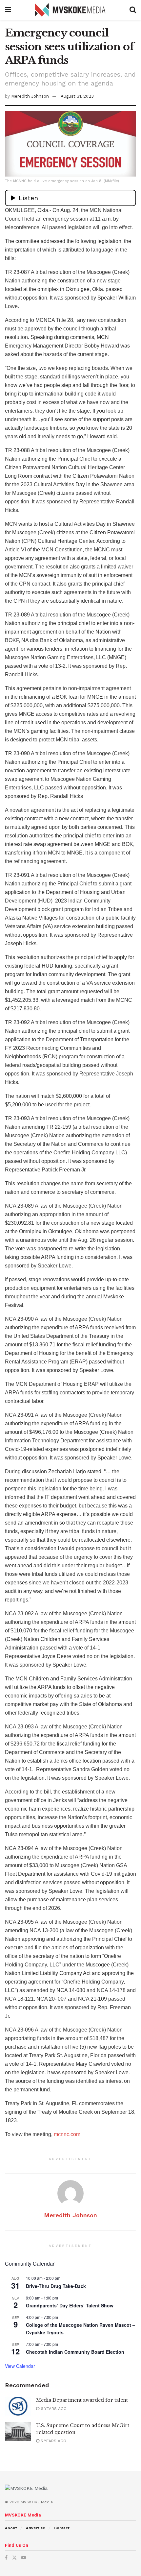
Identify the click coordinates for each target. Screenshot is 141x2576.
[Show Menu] (8, 10)
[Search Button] (133, 10)
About (11, 2528)
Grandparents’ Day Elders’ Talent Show (70, 2305)
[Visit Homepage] (70, 10)
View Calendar (20, 2366)
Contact (62, 2528)
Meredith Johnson (30, 96)
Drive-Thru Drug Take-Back (56, 2286)
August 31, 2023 (77, 96)
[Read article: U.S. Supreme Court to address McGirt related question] (18, 2432)
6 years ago (53, 2409)
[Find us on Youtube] (24, 2558)
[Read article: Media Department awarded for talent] (18, 2406)
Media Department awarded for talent (82, 2400)
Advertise (36, 2528)
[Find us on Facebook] (6, 2558)
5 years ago (53, 2441)
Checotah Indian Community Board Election (75, 2352)
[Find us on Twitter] (14, 2558)
